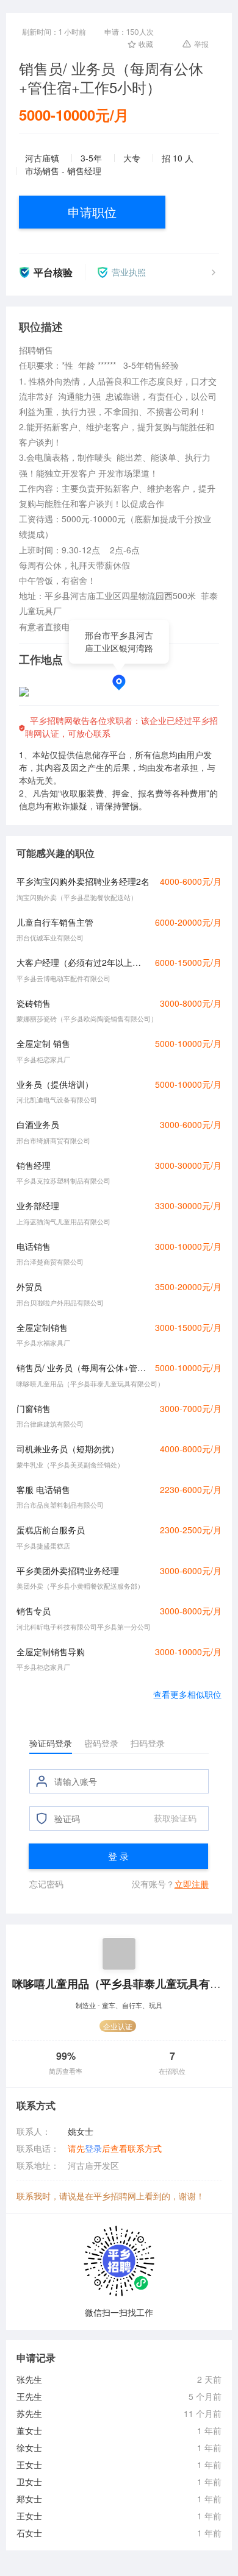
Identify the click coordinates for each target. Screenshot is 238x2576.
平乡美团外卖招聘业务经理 (68, 1570)
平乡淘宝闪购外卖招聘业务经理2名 (83, 881)
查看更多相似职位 (187, 1694)
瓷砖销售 (34, 1003)
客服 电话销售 (43, 1489)
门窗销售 (34, 1408)
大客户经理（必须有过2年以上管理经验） (82, 962)
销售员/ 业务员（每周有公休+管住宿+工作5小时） (82, 1368)
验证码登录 (51, 1743)
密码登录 (101, 1743)
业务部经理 (38, 1205)
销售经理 (34, 1165)
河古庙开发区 (93, 2165)
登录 (93, 2148)
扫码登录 (148, 1743)
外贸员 (29, 1286)
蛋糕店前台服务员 (51, 1530)
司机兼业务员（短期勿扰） (68, 1449)
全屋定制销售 (42, 1327)
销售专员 (34, 1611)
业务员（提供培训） (55, 1084)
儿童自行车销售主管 (55, 922)
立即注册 (192, 1884)
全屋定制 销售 (43, 1043)
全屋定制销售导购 (51, 1652)
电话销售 (34, 1246)
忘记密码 (46, 1884)
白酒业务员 (38, 1124)
